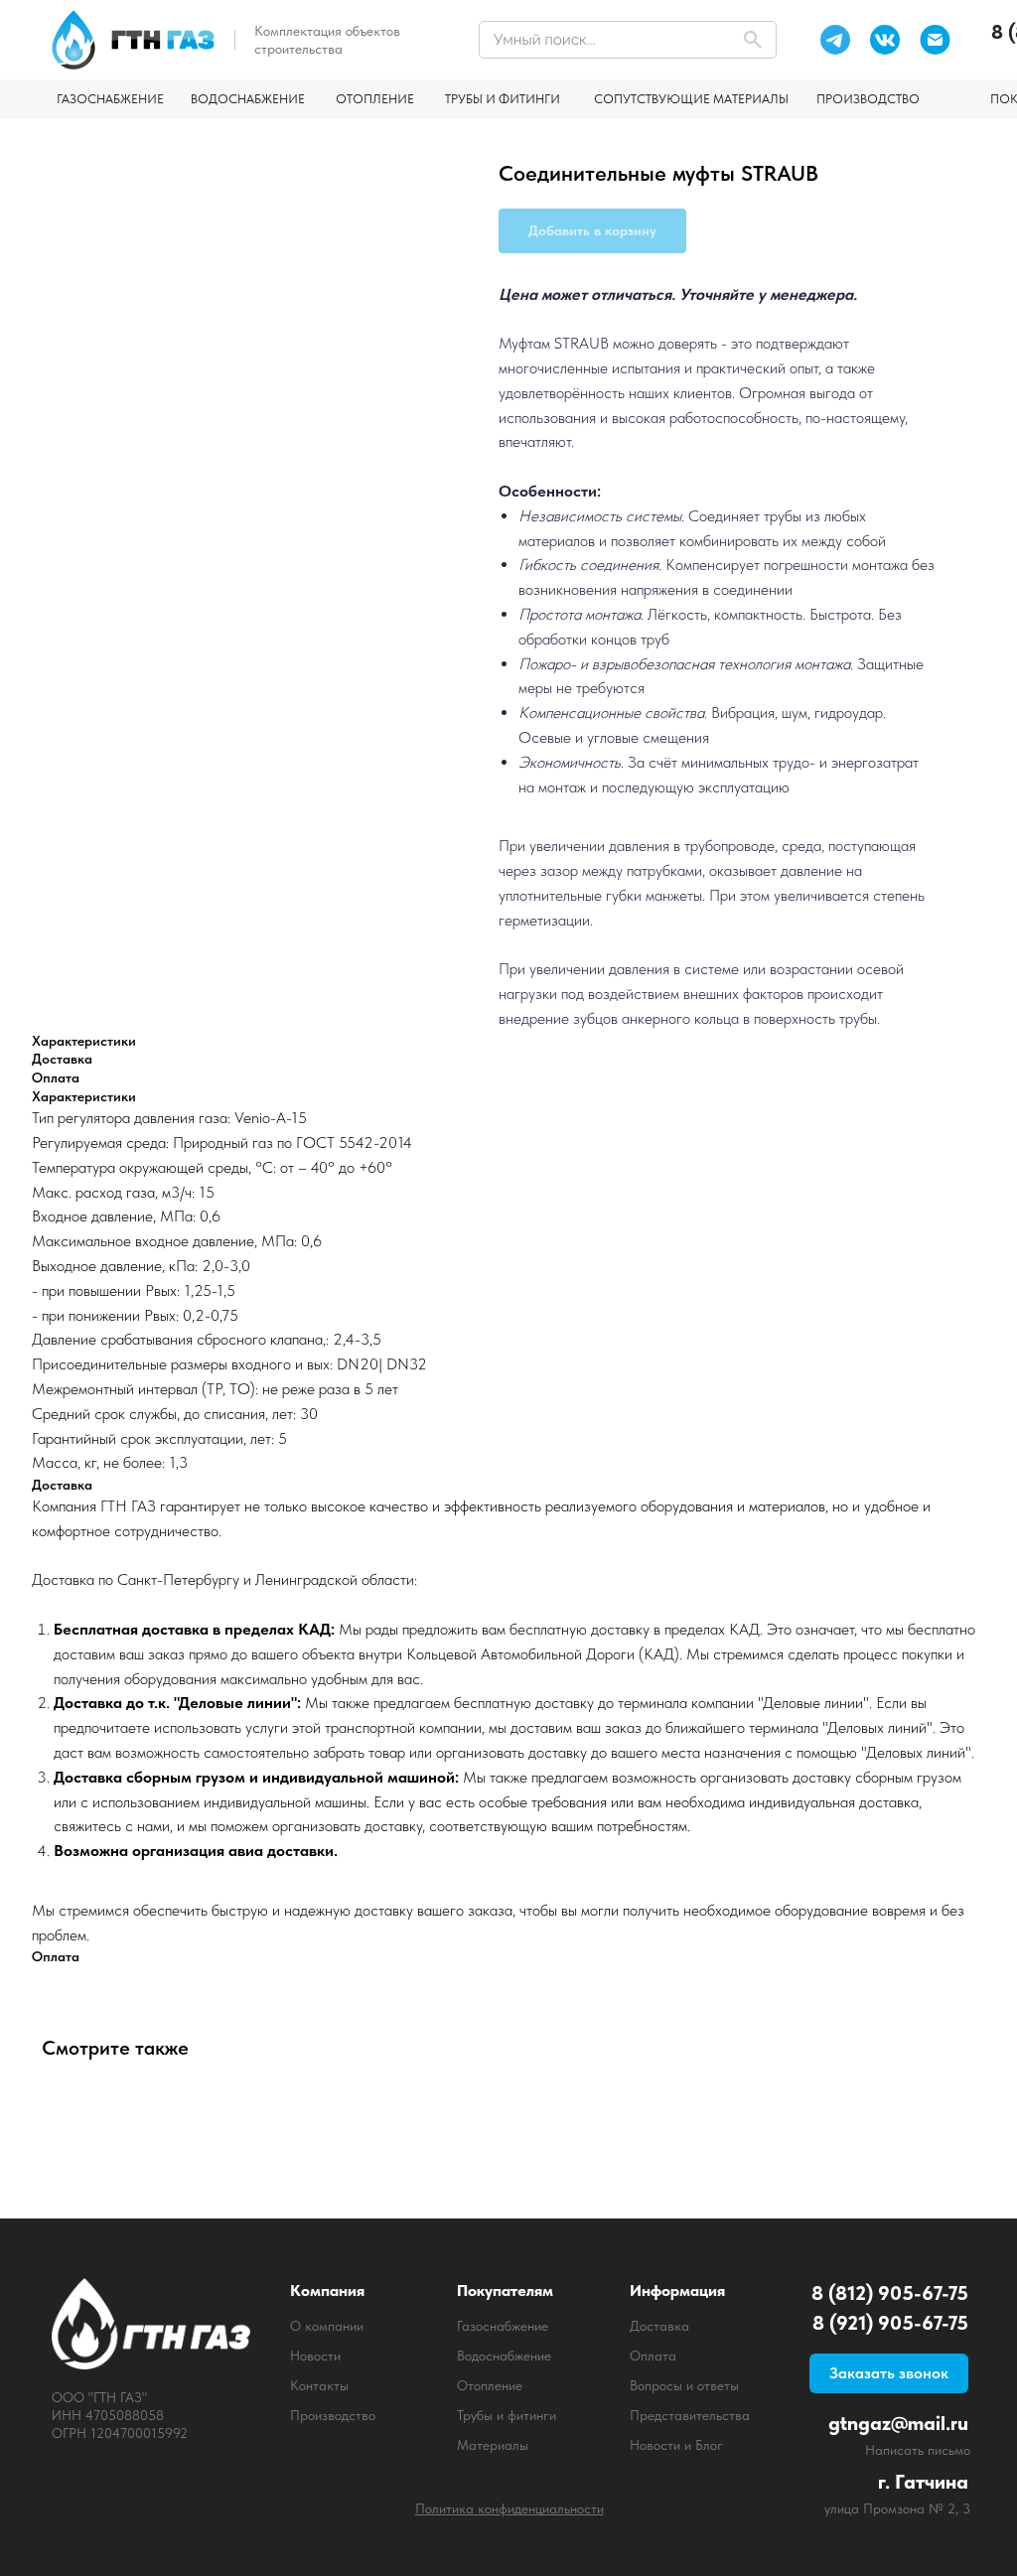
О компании (327, 2326)
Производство (333, 2415)
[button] (889, 2373)
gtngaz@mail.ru (898, 2423)
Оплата (653, 2356)
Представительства (690, 2415)
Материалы (493, 2445)
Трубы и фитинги (507, 2415)
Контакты (319, 2385)
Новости (315, 2356)
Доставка (659, 2326)
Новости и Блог (676, 2445)
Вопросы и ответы (684, 2385)
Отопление (490, 2385)
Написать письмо (918, 2450)
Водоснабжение (504, 2356)
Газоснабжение (503, 2326)
